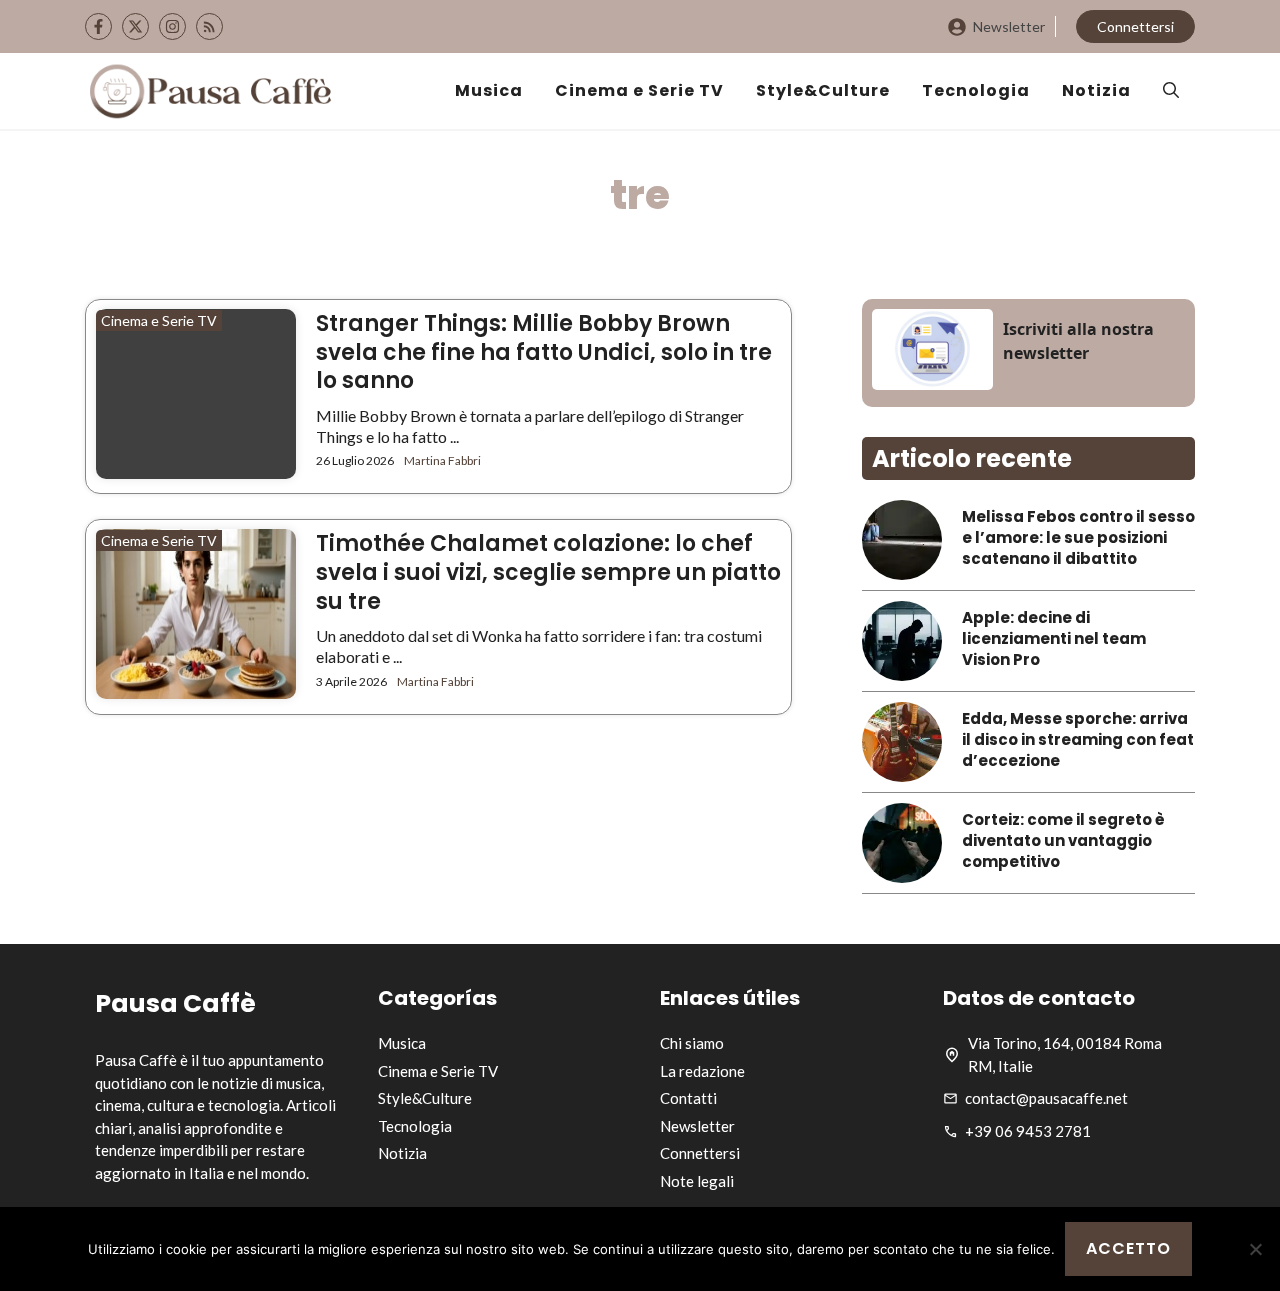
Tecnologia (976, 90)
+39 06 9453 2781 (1028, 1131)
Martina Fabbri (442, 460)
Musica (489, 90)
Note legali (697, 1181)
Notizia (1096, 90)
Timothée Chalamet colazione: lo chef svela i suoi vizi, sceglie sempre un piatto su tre (548, 572)
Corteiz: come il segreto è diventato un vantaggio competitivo (1063, 840)
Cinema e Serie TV (639, 90)
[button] (1171, 91)
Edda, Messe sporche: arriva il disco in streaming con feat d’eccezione (1078, 739)
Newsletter (1009, 26)
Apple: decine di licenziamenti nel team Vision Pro (1054, 638)
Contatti (688, 1098)
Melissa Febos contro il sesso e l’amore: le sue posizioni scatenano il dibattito (1078, 537)
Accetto (1128, 1248)
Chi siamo (692, 1043)
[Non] (1255, 1249)
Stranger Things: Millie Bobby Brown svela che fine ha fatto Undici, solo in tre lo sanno (544, 352)
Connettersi (1135, 26)
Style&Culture (823, 90)
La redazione (702, 1071)
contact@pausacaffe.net (1046, 1098)
